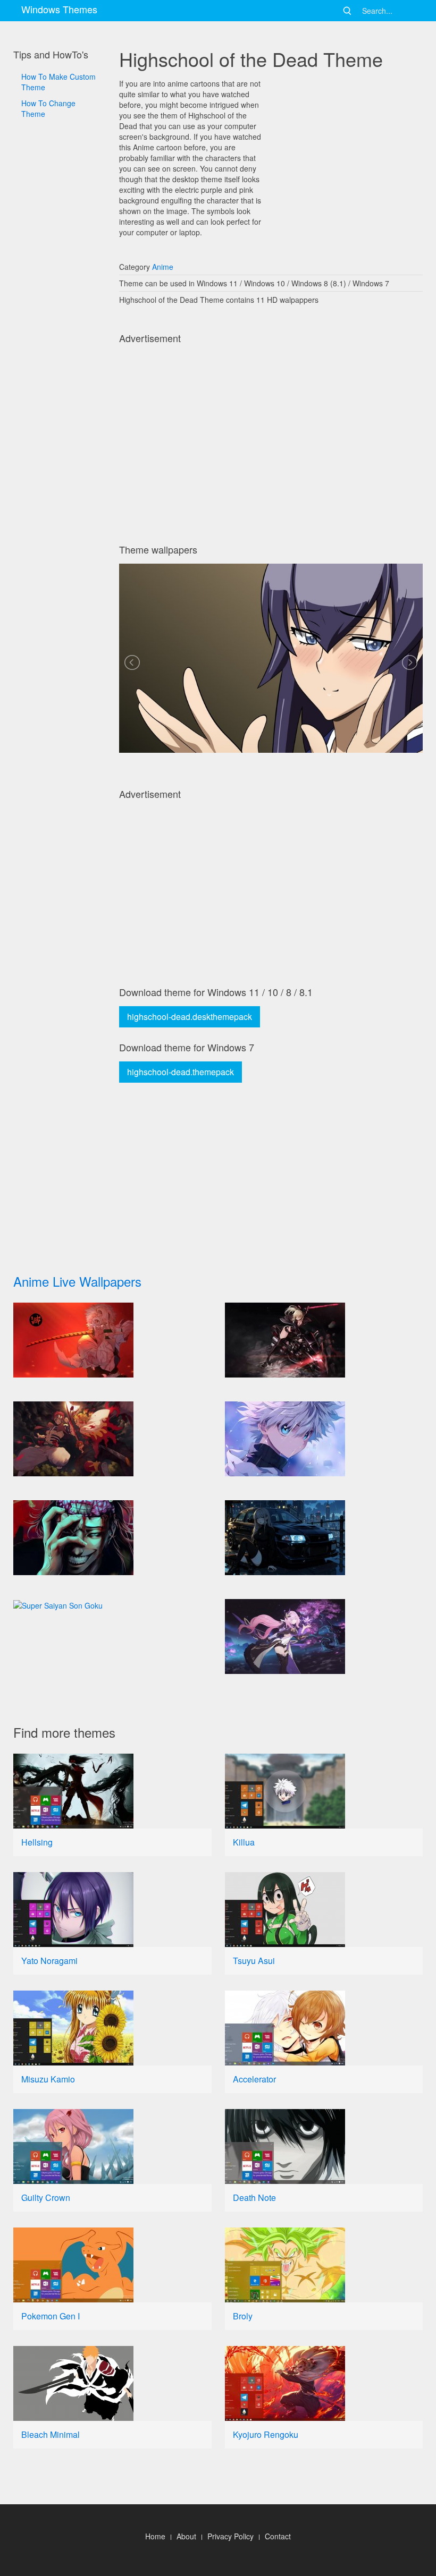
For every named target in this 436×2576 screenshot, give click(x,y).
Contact (278, 2536)
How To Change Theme (48, 108)
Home (155, 2536)
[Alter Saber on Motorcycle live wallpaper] (324, 1340)
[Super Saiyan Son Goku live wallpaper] (112, 1605)
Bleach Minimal (51, 2434)
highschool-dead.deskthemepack (190, 1017)
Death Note (254, 2197)
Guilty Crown (46, 2197)
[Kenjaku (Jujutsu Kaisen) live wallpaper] (112, 1538)
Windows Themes (59, 9)
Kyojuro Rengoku (266, 2434)
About (186, 2536)
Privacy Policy (230, 2536)
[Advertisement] (60, 436)
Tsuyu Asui (254, 1961)
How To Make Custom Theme (58, 82)
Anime (163, 267)
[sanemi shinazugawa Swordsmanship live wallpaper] (112, 1340)
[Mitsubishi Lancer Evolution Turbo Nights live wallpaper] (324, 1538)
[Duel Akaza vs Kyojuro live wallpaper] (112, 1439)
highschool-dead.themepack (181, 1072)
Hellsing (37, 1842)
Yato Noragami (49, 1961)
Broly (243, 2316)
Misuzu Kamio (48, 2079)
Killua (244, 1842)
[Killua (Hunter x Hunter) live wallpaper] (324, 1439)
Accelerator (254, 2079)
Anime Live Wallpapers (77, 1281)
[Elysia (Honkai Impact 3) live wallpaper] (324, 1636)
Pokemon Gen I (51, 2316)
